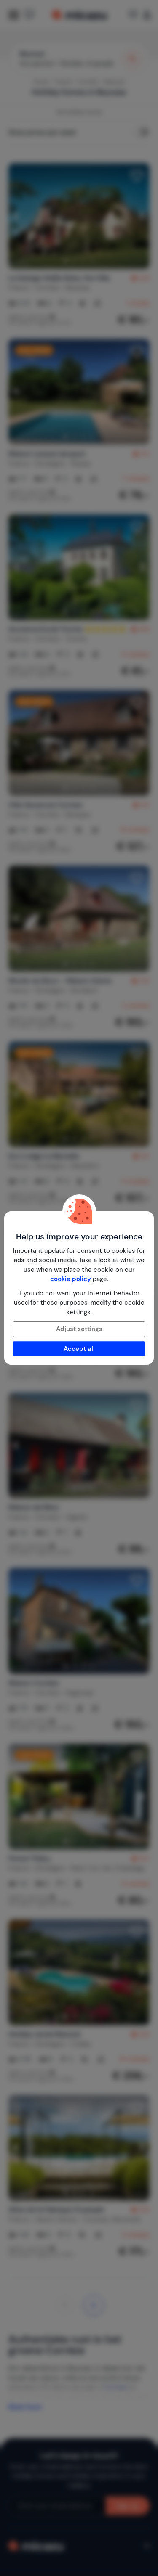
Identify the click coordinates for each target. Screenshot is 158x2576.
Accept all (79, 1349)
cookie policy (71, 1279)
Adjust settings (79, 1329)
